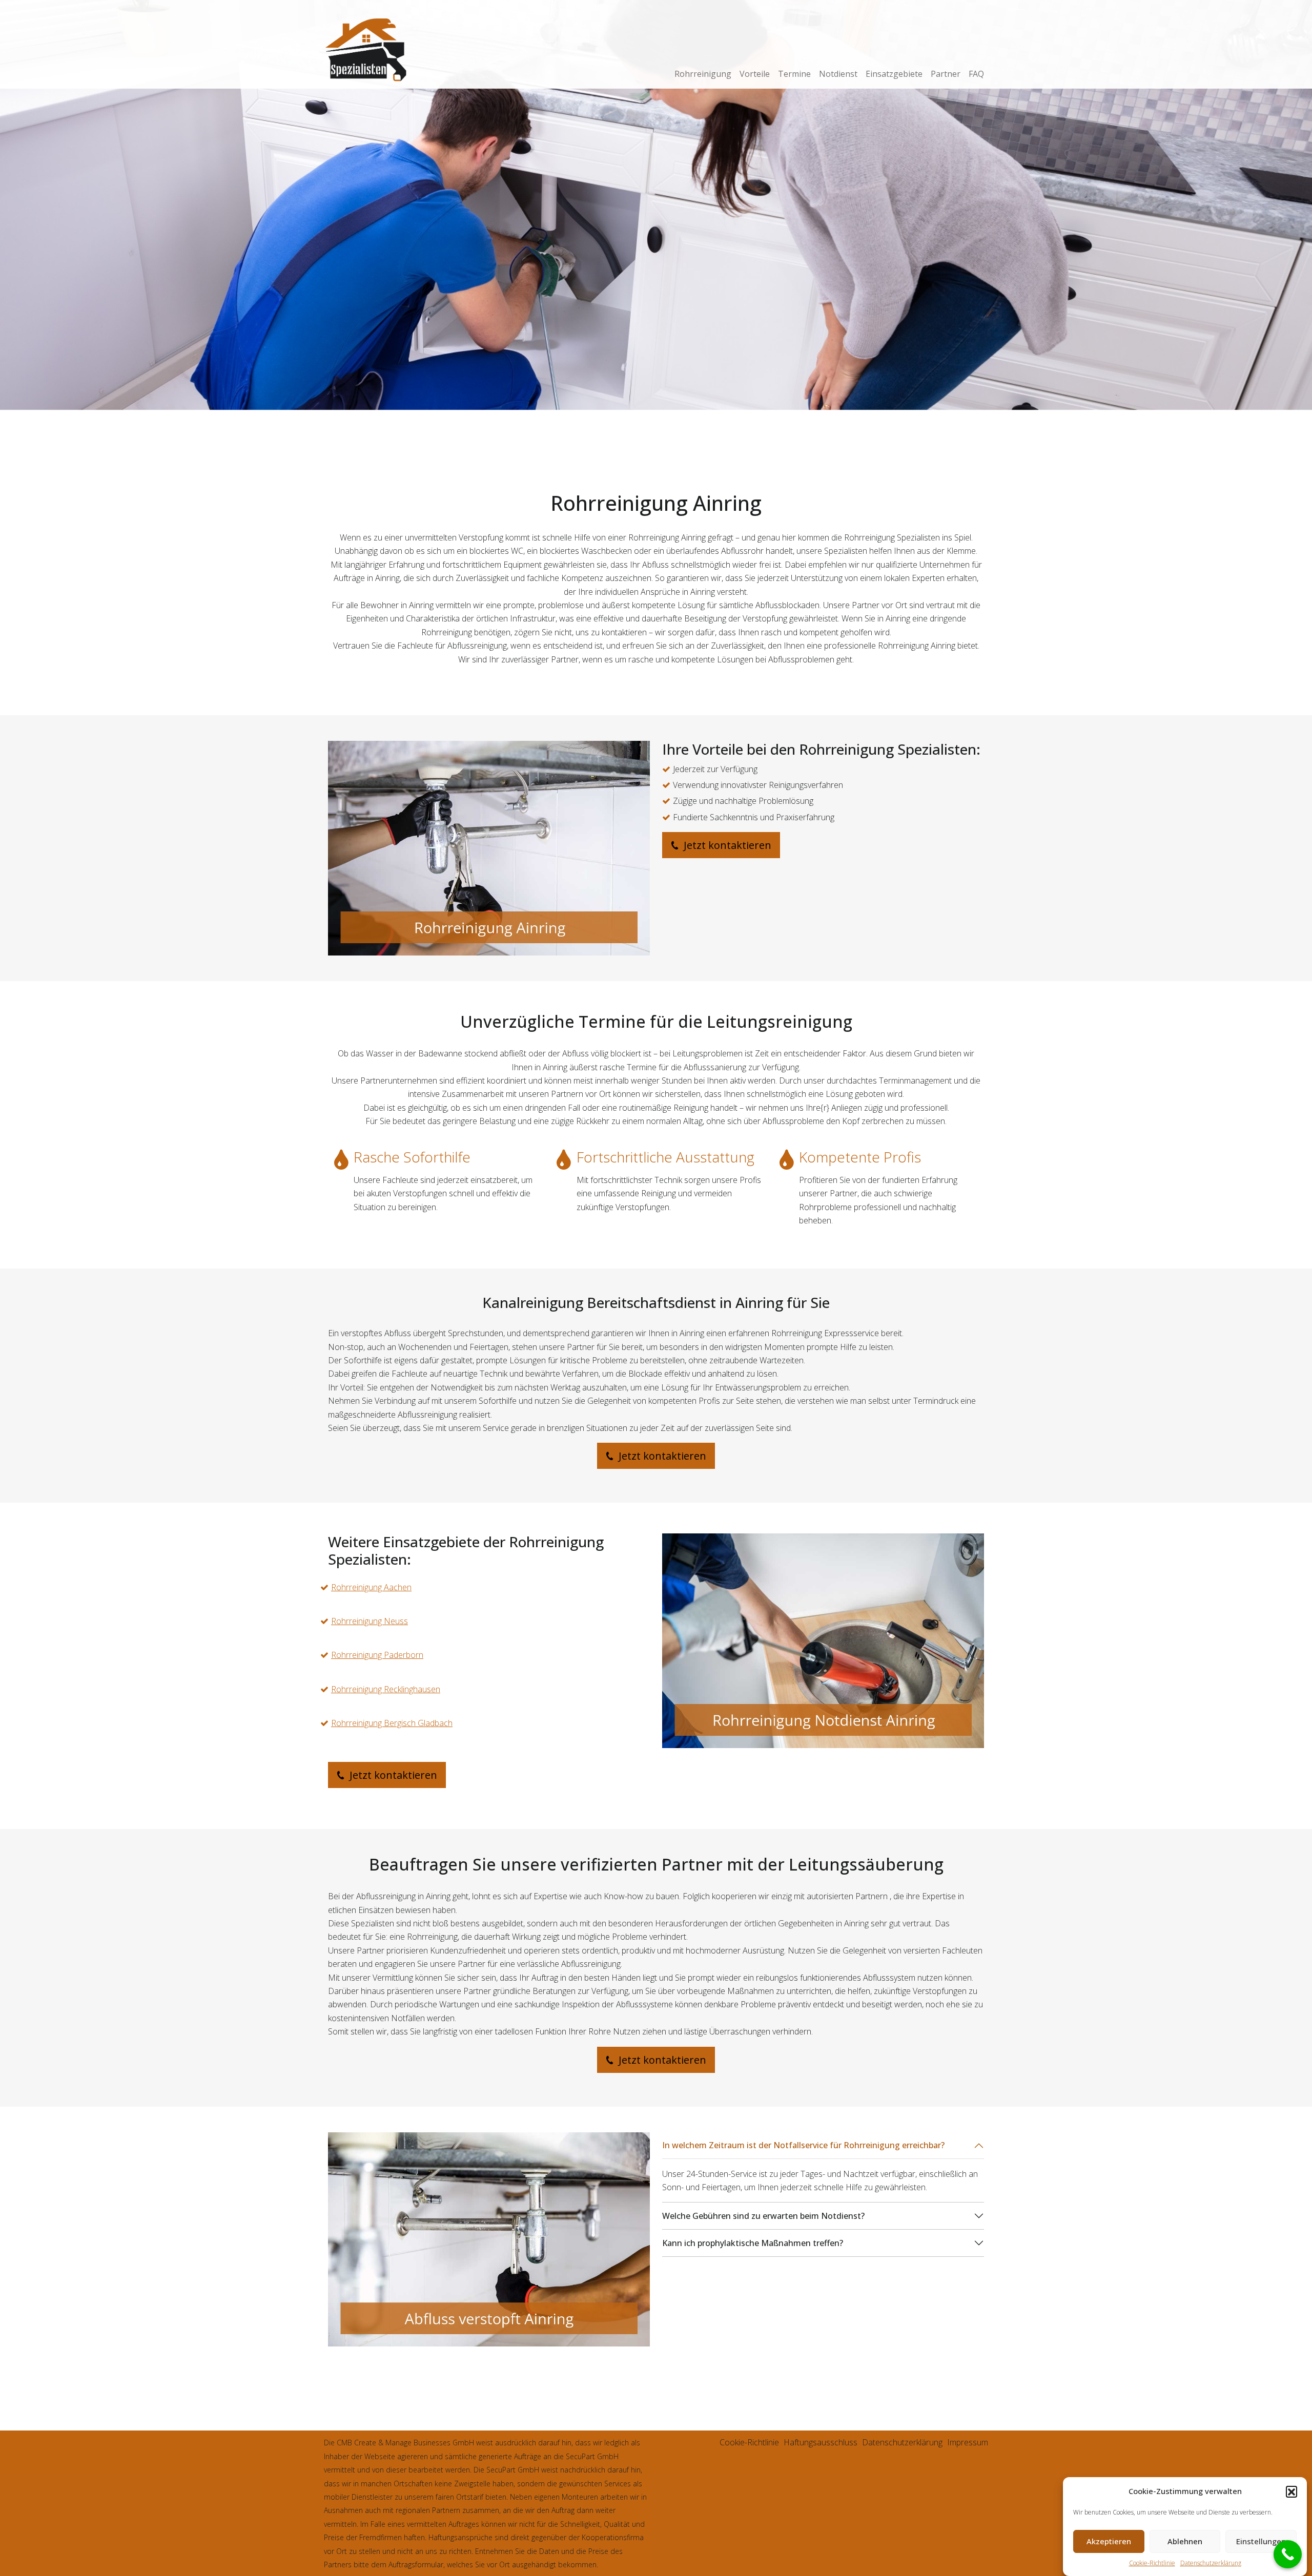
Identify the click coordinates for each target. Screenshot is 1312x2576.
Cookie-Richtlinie (1152, 2563)
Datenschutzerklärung (1211, 2563)
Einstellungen (1261, 2542)
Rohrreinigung (703, 74)
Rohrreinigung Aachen (371, 1587)
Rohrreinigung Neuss (370, 1621)
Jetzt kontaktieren (726, 845)
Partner (946, 74)
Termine (794, 74)
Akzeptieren (1109, 2542)
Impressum (968, 2442)
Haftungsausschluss (821, 2442)
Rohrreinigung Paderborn (377, 1655)
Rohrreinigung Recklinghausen (386, 1689)
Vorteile (755, 74)
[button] (1291, 2491)
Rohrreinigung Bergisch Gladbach (392, 1723)
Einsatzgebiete (894, 74)
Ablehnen (1185, 2542)
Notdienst (838, 74)
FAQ (976, 74)
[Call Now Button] (1288, 2554)
